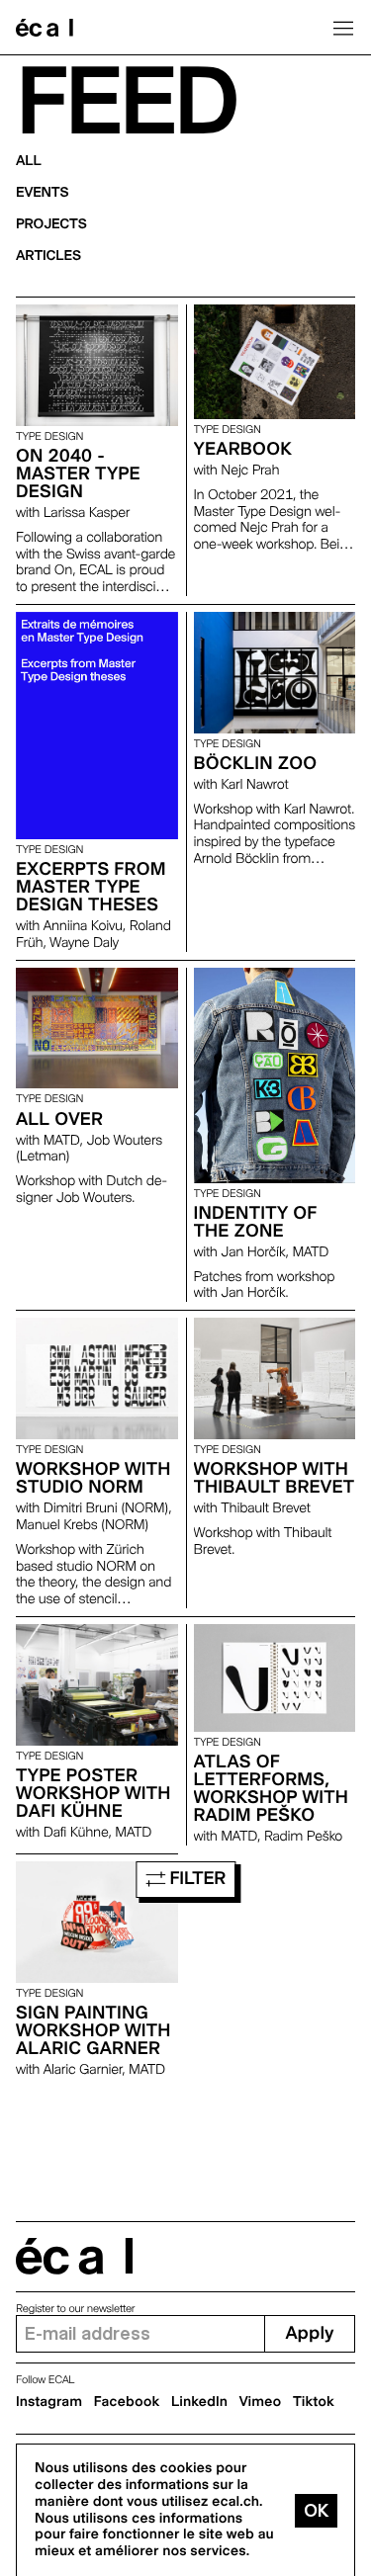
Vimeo (261, 2402)
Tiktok (314, 2402)
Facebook (127, 2402)
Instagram (49, 2402)
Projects (51, 224)
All (29, 161)
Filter (195, 1879)
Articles (48, 256)
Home (45, 28)
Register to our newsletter (75, 2309)
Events (42, 193)
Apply (309, 2333)
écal (74, 2256)
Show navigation (343, 28)
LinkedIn (199, 2402)
